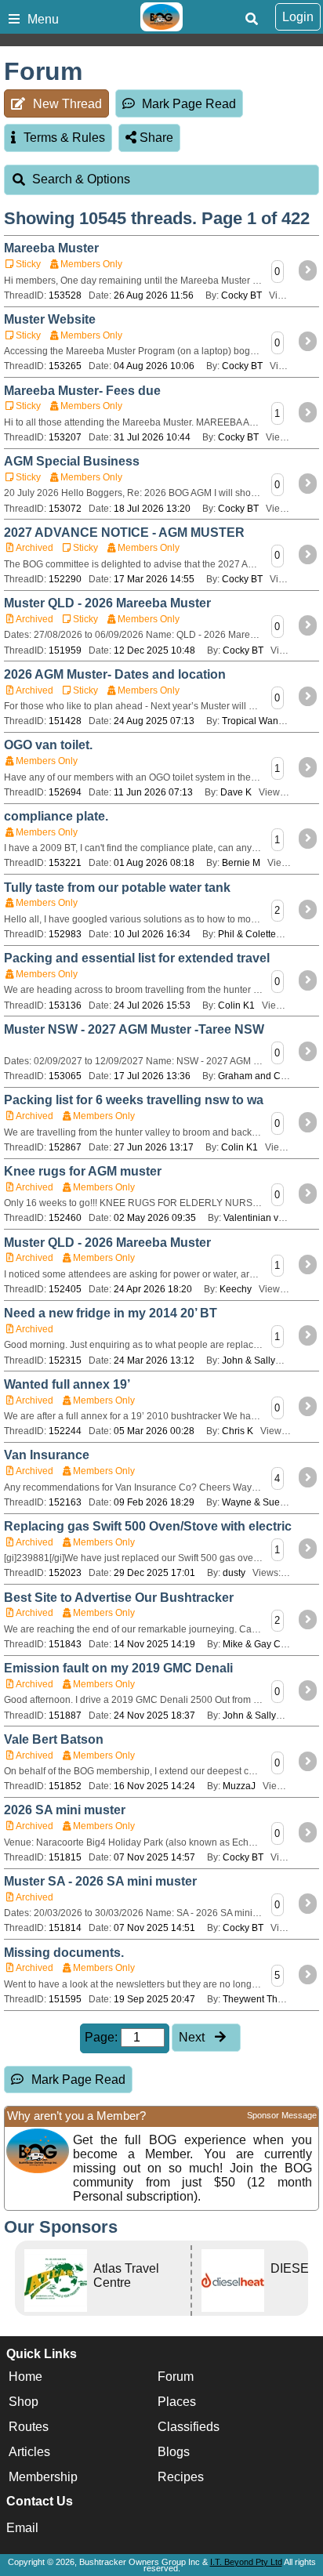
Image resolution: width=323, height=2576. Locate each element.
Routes (29, 2427)
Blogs (174, 2452)
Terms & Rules (64, 138)
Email (22, 2528)
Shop (24, 2402)
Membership (43, 2477)
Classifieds (189, 2427)
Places (177, 2402)
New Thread (67, 104)
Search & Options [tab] (81, 179)
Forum (176, 2377)
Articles (29, 2452)
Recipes (181, 2477)
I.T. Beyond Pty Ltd (246, 2562)
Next (193, 2037)
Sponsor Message (282, 2115)
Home (25, 2377)
